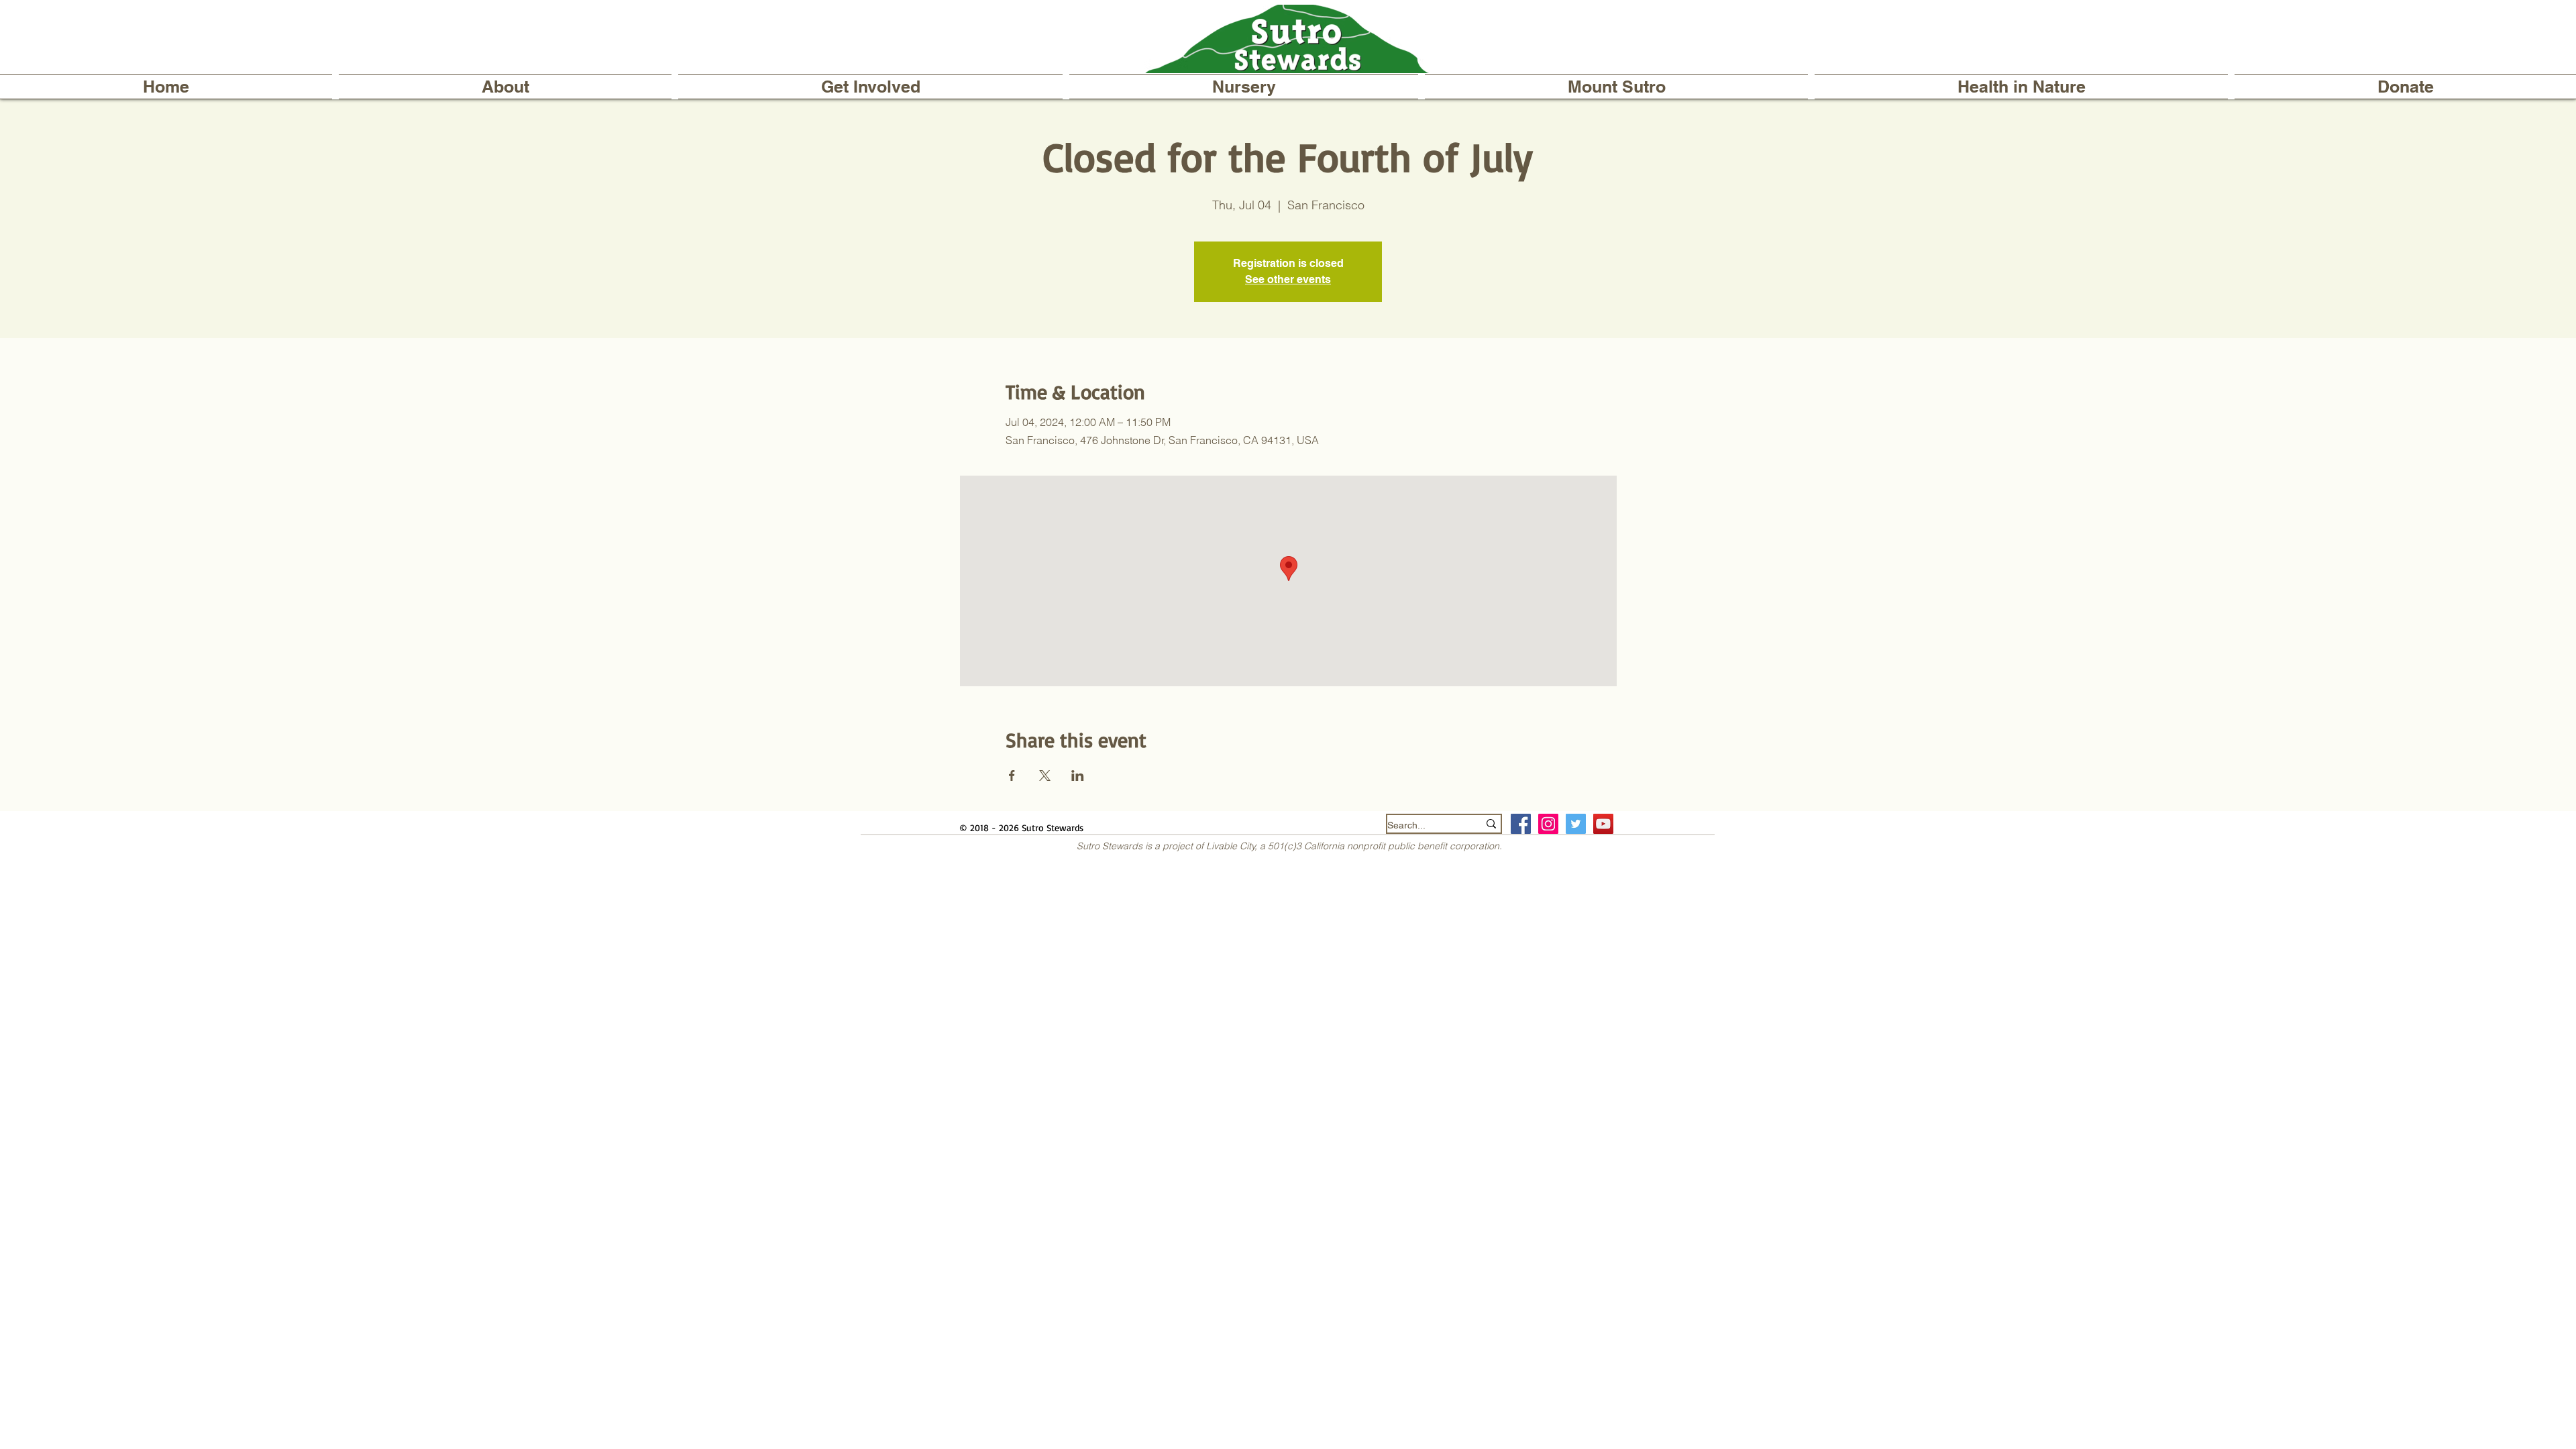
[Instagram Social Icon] (1548, 824)
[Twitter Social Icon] (1576, 824)
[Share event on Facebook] (1012, 775)
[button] (505, 87)
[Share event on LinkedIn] (1078, 775)
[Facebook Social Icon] (1521, 824)
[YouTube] (1603, 824)
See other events (1288, 279)
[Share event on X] (1045, 775)
